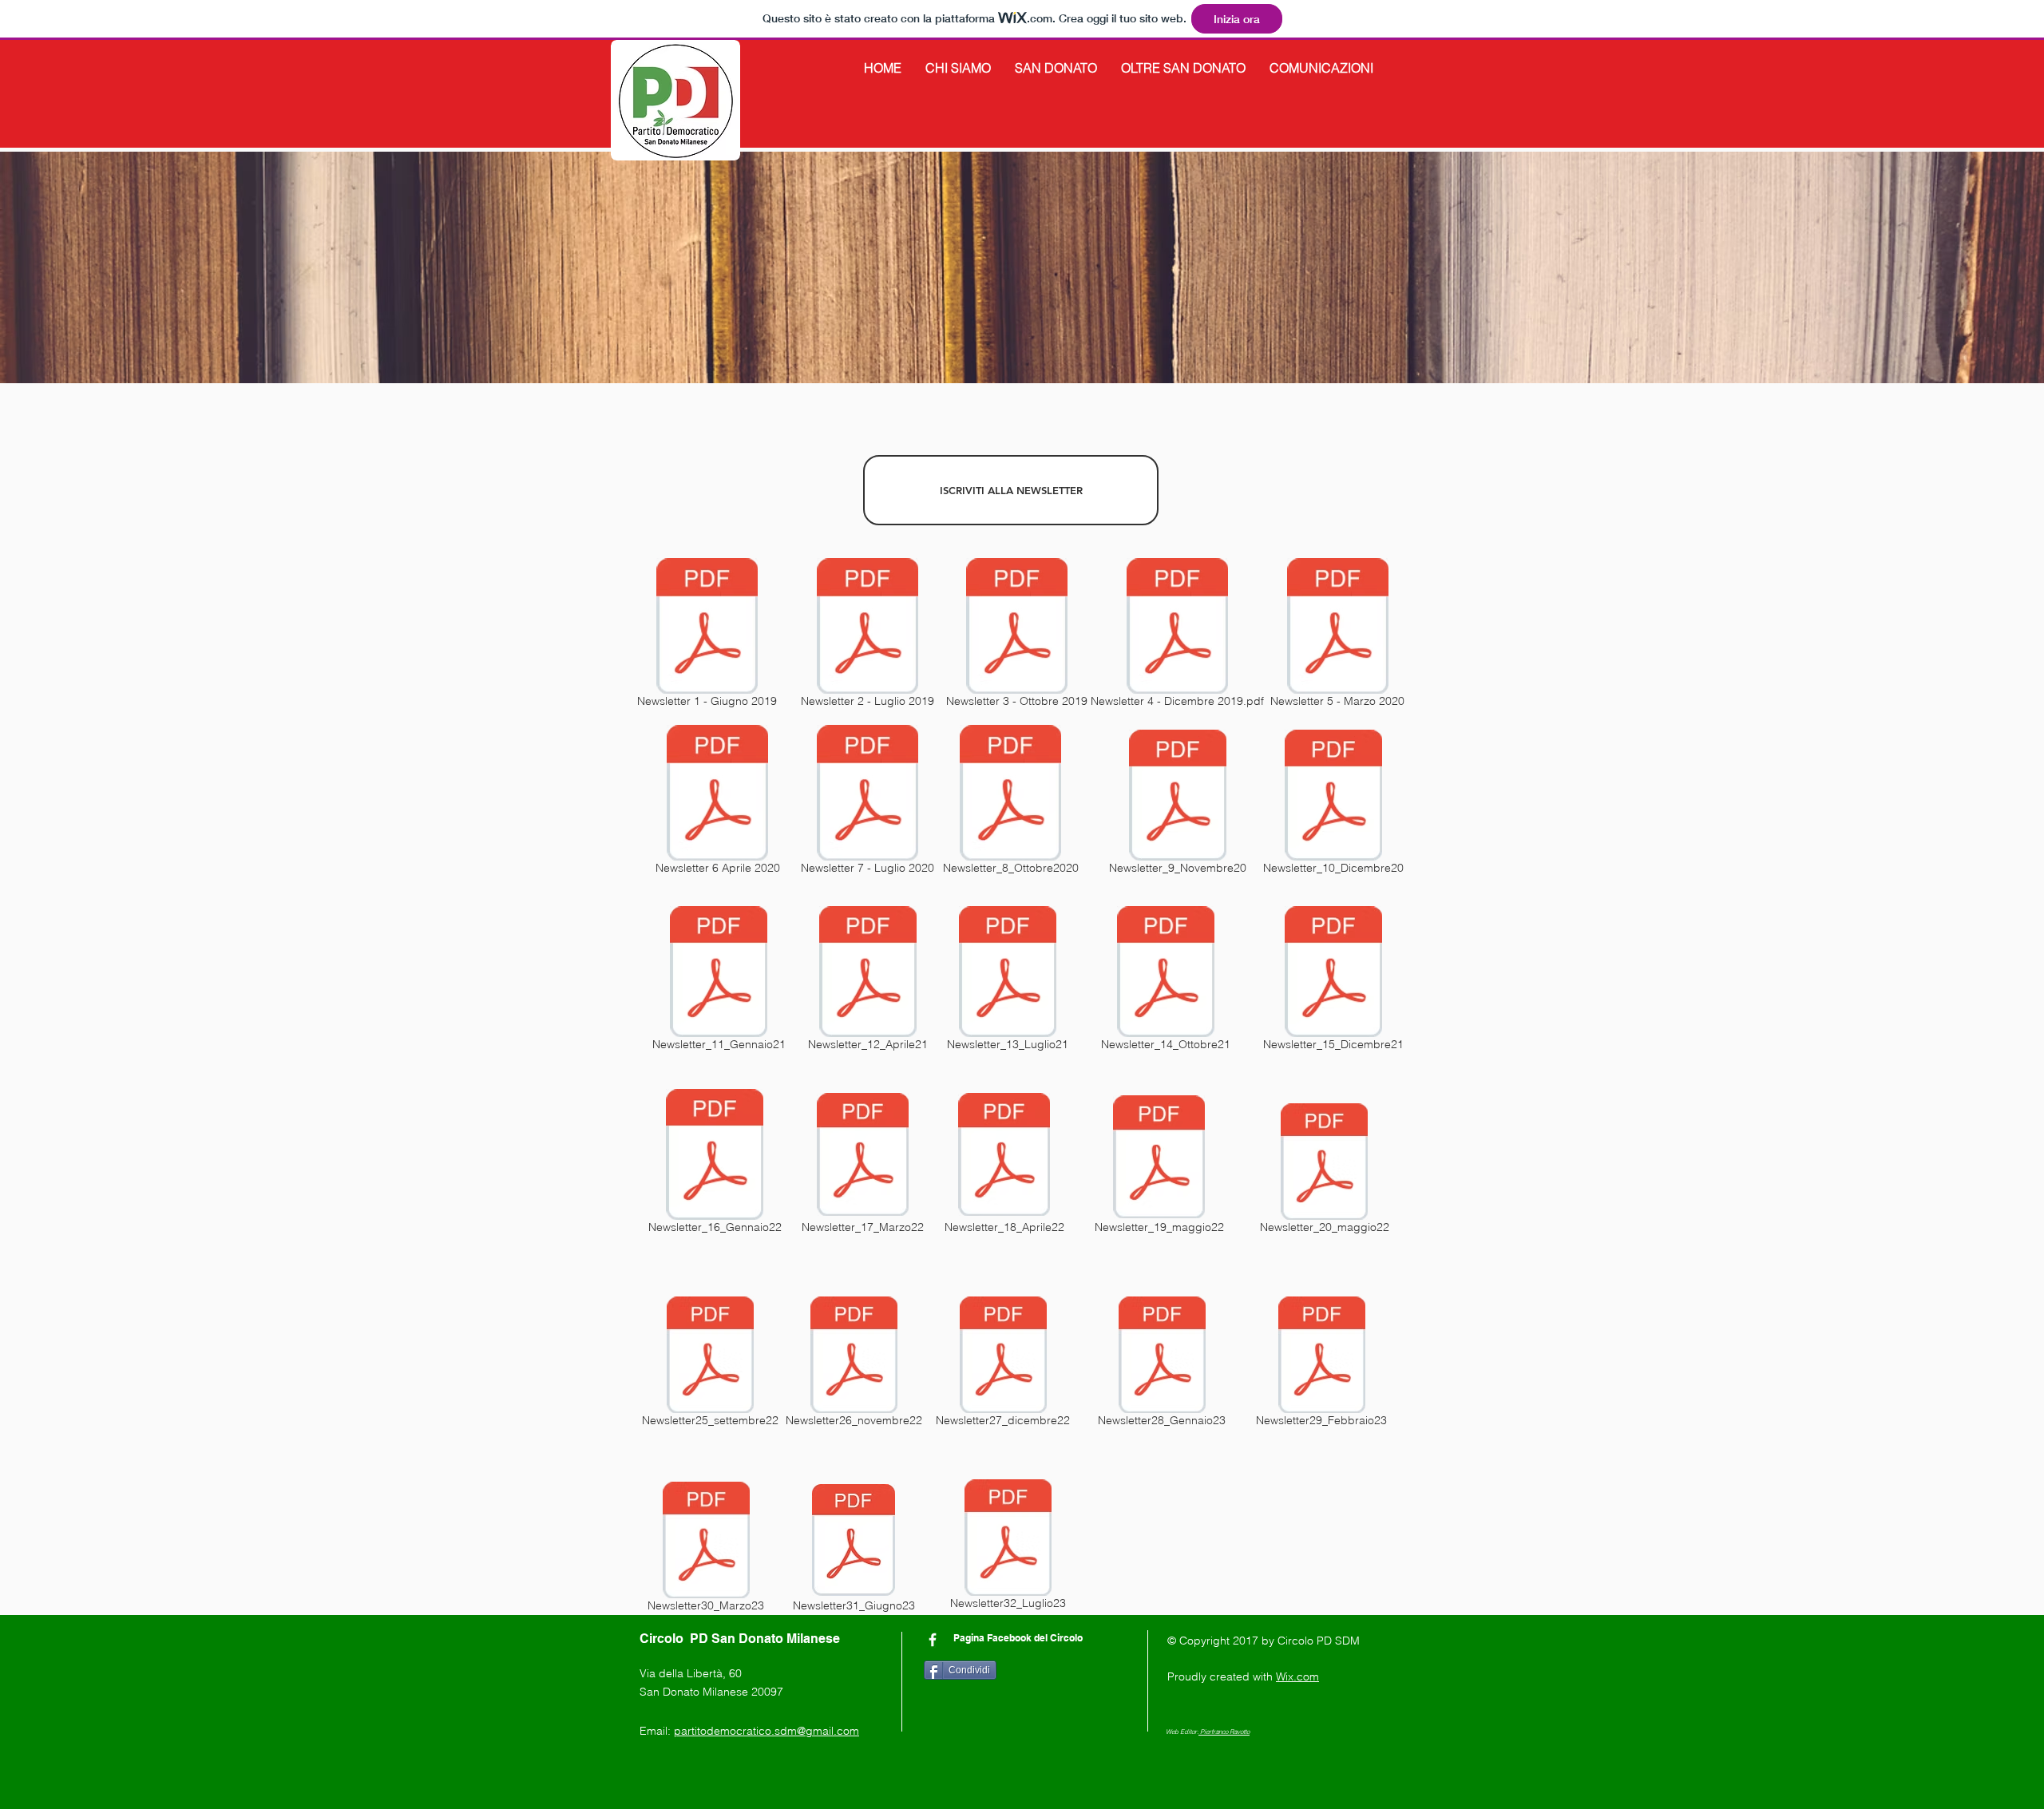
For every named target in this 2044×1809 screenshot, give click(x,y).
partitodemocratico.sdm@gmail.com (766, 1731)
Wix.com (1297, 1676)
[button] (958, 68)
